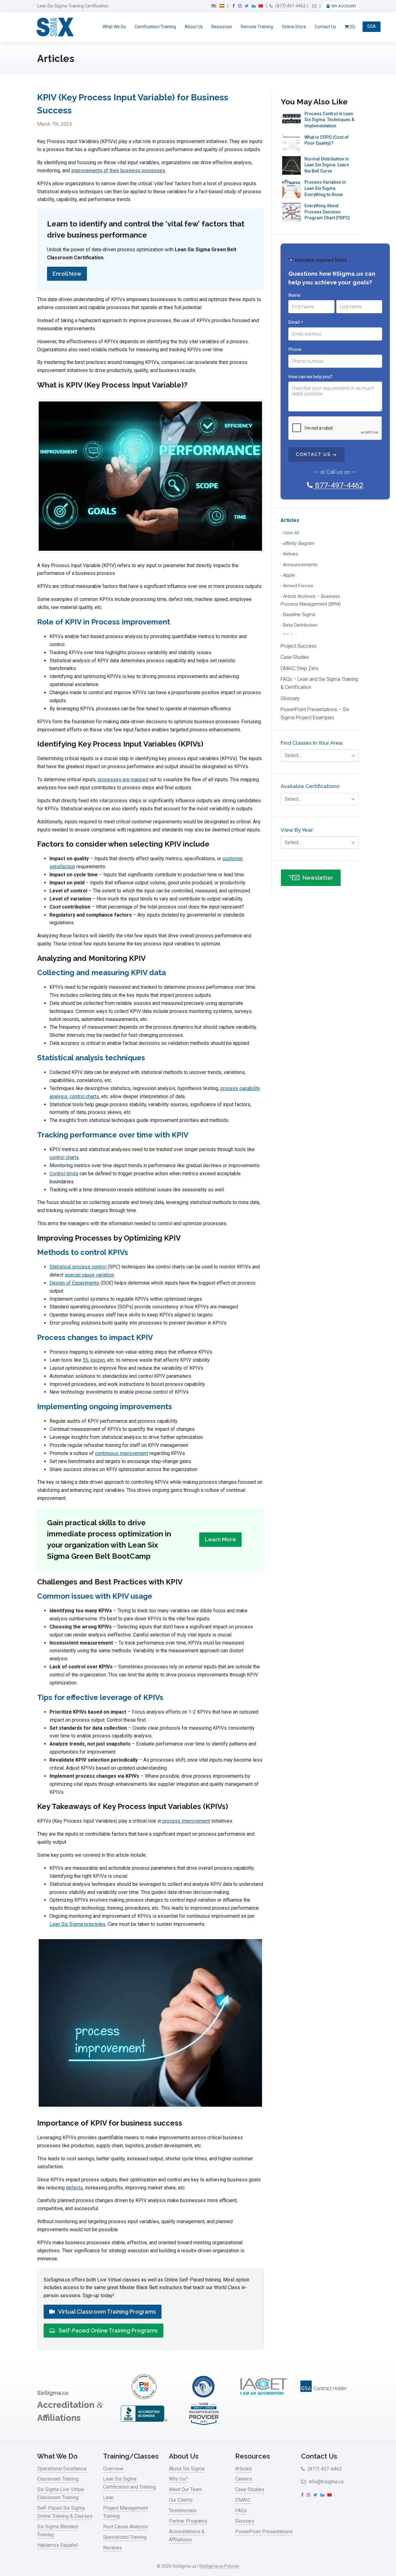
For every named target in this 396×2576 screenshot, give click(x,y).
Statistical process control (78, 1267)
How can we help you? (310, 377)
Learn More (220, 1539)
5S (86, 1360)
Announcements (300, 565)
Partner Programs (188, 2521)
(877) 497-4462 (290, 6)
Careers (244, 2479)
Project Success (299, 646)
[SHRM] (204, 2424)
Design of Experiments (74, 1283)
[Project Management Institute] (144, 2397)
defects (74, 2188)
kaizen (98, 1360)
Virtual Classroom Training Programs (107, 2312)
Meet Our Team (185, 2489)
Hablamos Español (57, 2545)
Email (295, 322)
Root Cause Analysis (125, 2527)
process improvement (186, 1821)
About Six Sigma (187, 2469)
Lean (108, 2497)
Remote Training (257, 27)
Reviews (112, 2548)
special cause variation (89, 1275)
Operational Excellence (62, 2469)
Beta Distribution (300, 625)
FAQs (241, 2510)
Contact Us (325, 27)
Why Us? (178, 2479)
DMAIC (243, 2500)
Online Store (294, 27)
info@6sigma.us (326, 2482)
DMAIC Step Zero (300, 668)
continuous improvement (122, 1453)
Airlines (291, 554)
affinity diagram (299, 543)
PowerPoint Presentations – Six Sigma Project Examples (315, 714)
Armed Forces (298, 586)
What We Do (114, 27)
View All (291, 533)
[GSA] (324, 2397)
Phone (295, 349)
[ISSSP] (204, 2397)
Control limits (64, 1174)
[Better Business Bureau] (144, 2424)
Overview (113, 2469)
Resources (222, 27)
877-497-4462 (338, 485)
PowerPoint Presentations (264, 2532)
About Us (194, 27)
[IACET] (264, 2397)
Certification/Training (155, 27)
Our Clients (181, 2500)
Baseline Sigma (299, 615)
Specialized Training (125, 2537)
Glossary (290, 698)
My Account (344, 6)
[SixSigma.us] (54, 27)
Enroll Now (67, 274)
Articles (290, 520)
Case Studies (295, 657)
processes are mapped (123, 780)
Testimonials (183, 2510)
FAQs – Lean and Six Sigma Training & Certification (319, 683)
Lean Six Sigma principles (77, 1924)
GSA (372, 27)
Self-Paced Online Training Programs (108, 2331)
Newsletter (318, 878)
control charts (84, 1096)
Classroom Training (58, 2479)
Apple (289, 575)
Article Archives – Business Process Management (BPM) (311, 600)
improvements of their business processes (118, 171)
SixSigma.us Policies (219, 2566)
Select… (293, 755)
